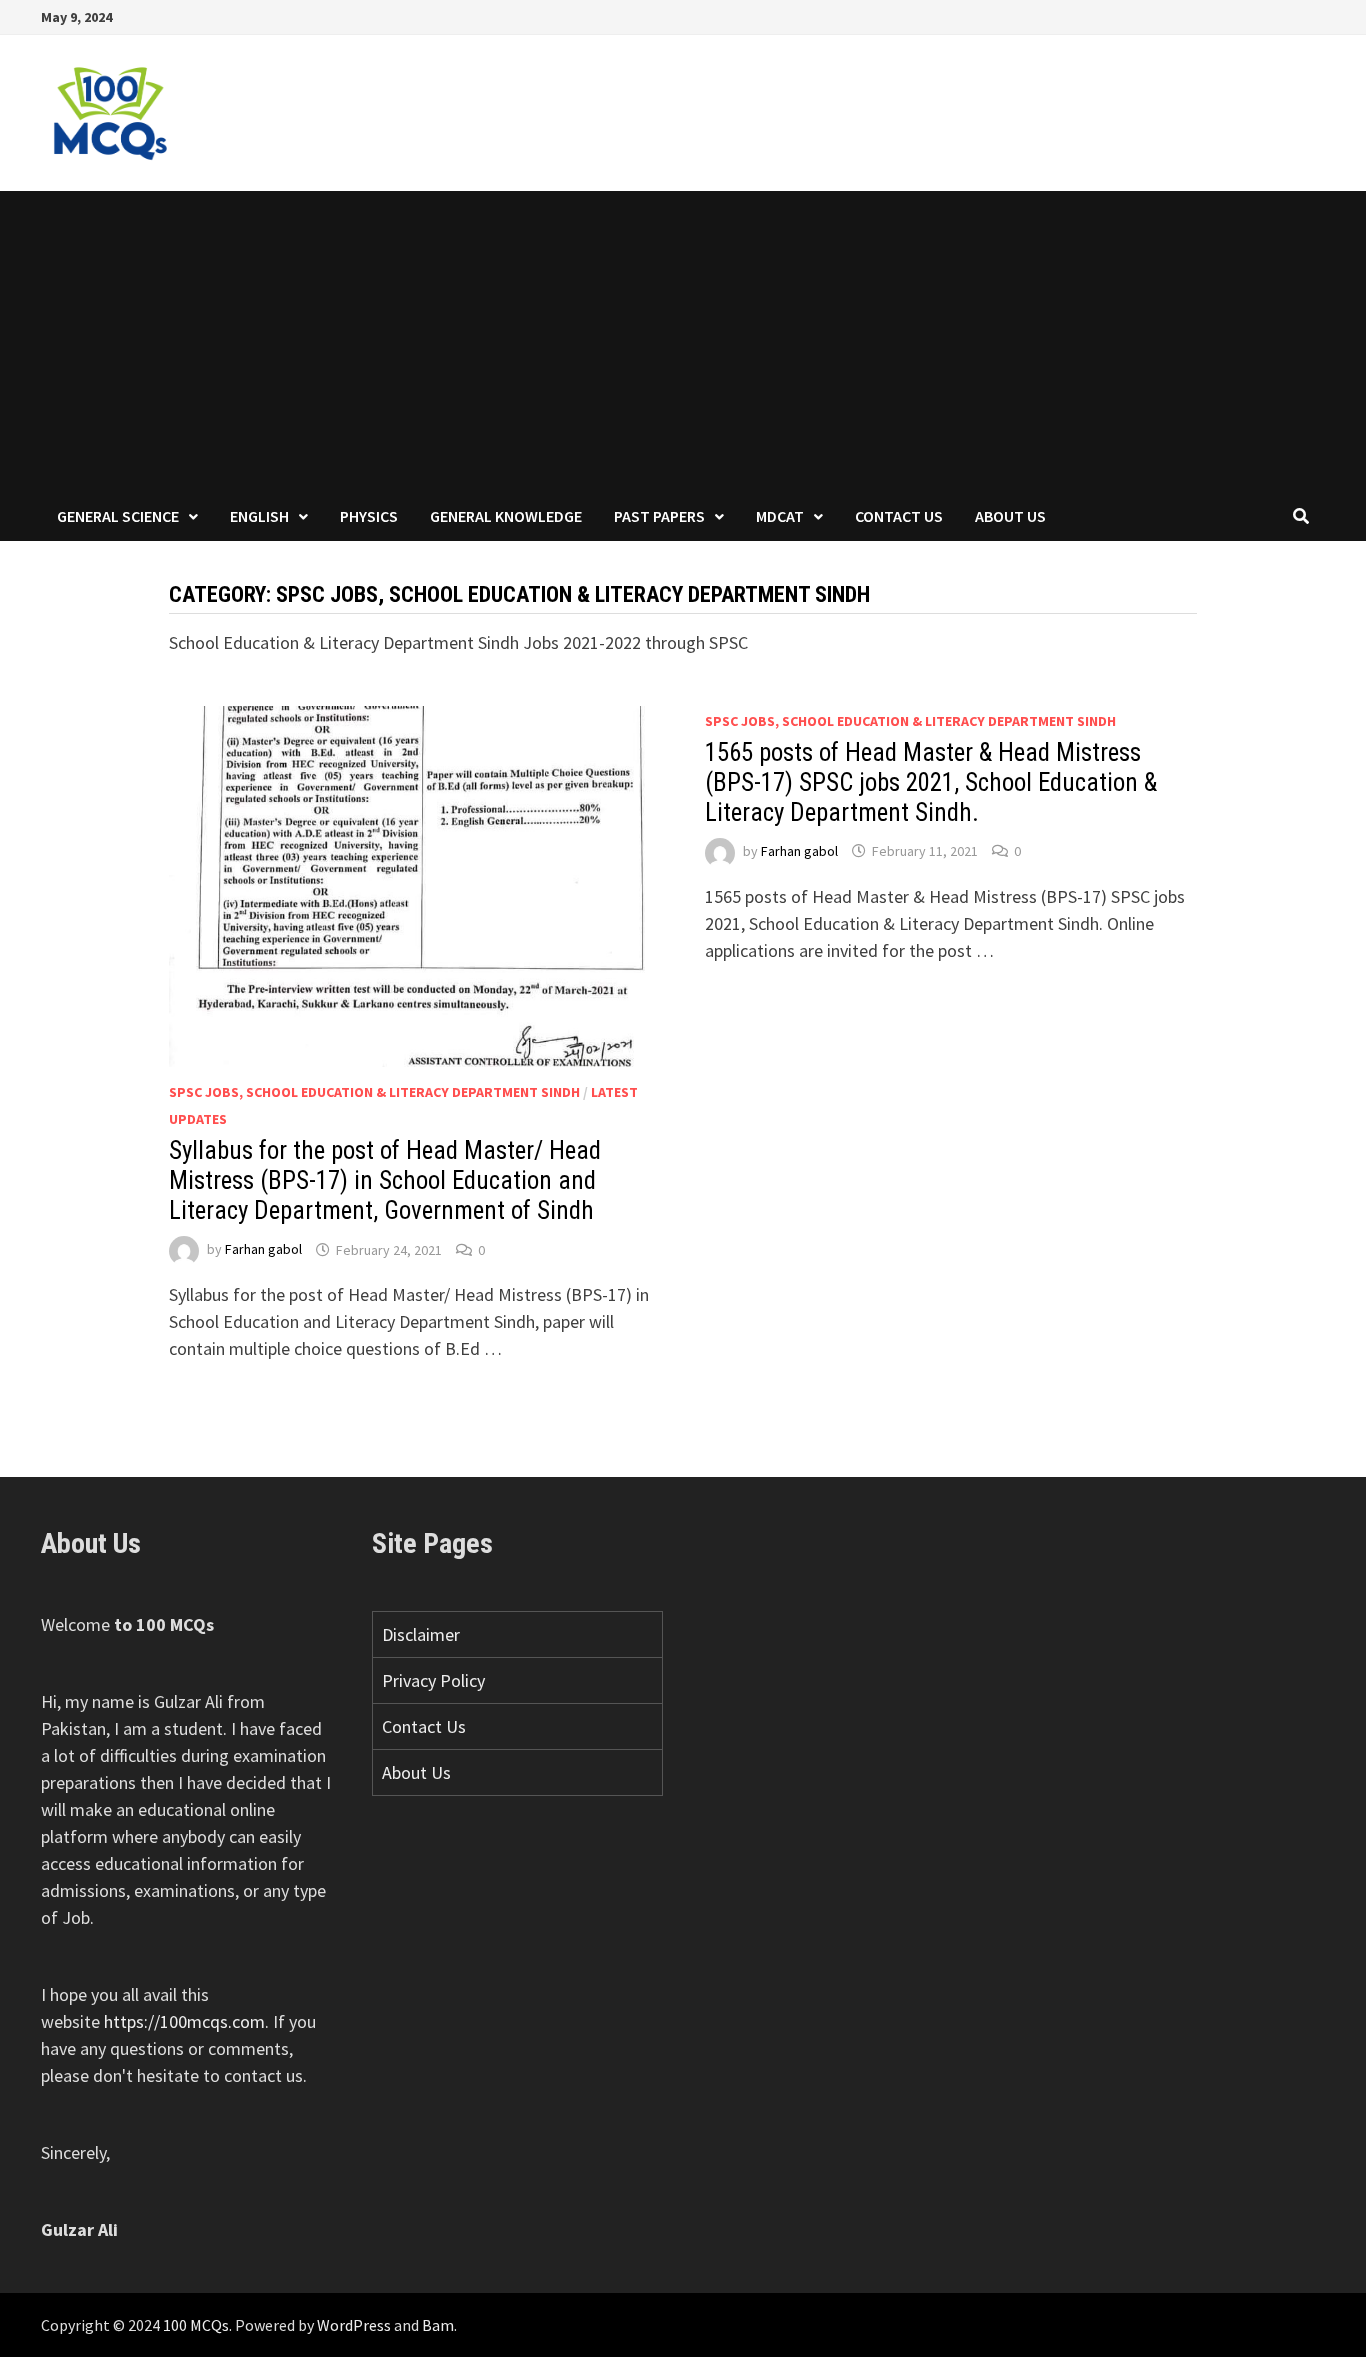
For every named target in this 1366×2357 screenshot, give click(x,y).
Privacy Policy (433, 1680)
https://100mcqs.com (184, 2021)
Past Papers (659, 516)
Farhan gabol (263, 1250)
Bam (438, 2325)
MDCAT (780, 516)
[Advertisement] (683, 341)
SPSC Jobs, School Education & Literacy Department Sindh (374, 1092)
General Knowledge (506, 516)
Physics (369, 516)
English (259, 516)
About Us (1010, 516)
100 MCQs (196, 2325)
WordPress (354, 2325)
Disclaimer (421, 1634)
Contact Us (899, 516)
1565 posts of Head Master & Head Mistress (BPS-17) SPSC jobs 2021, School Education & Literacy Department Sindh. (931, 782)
